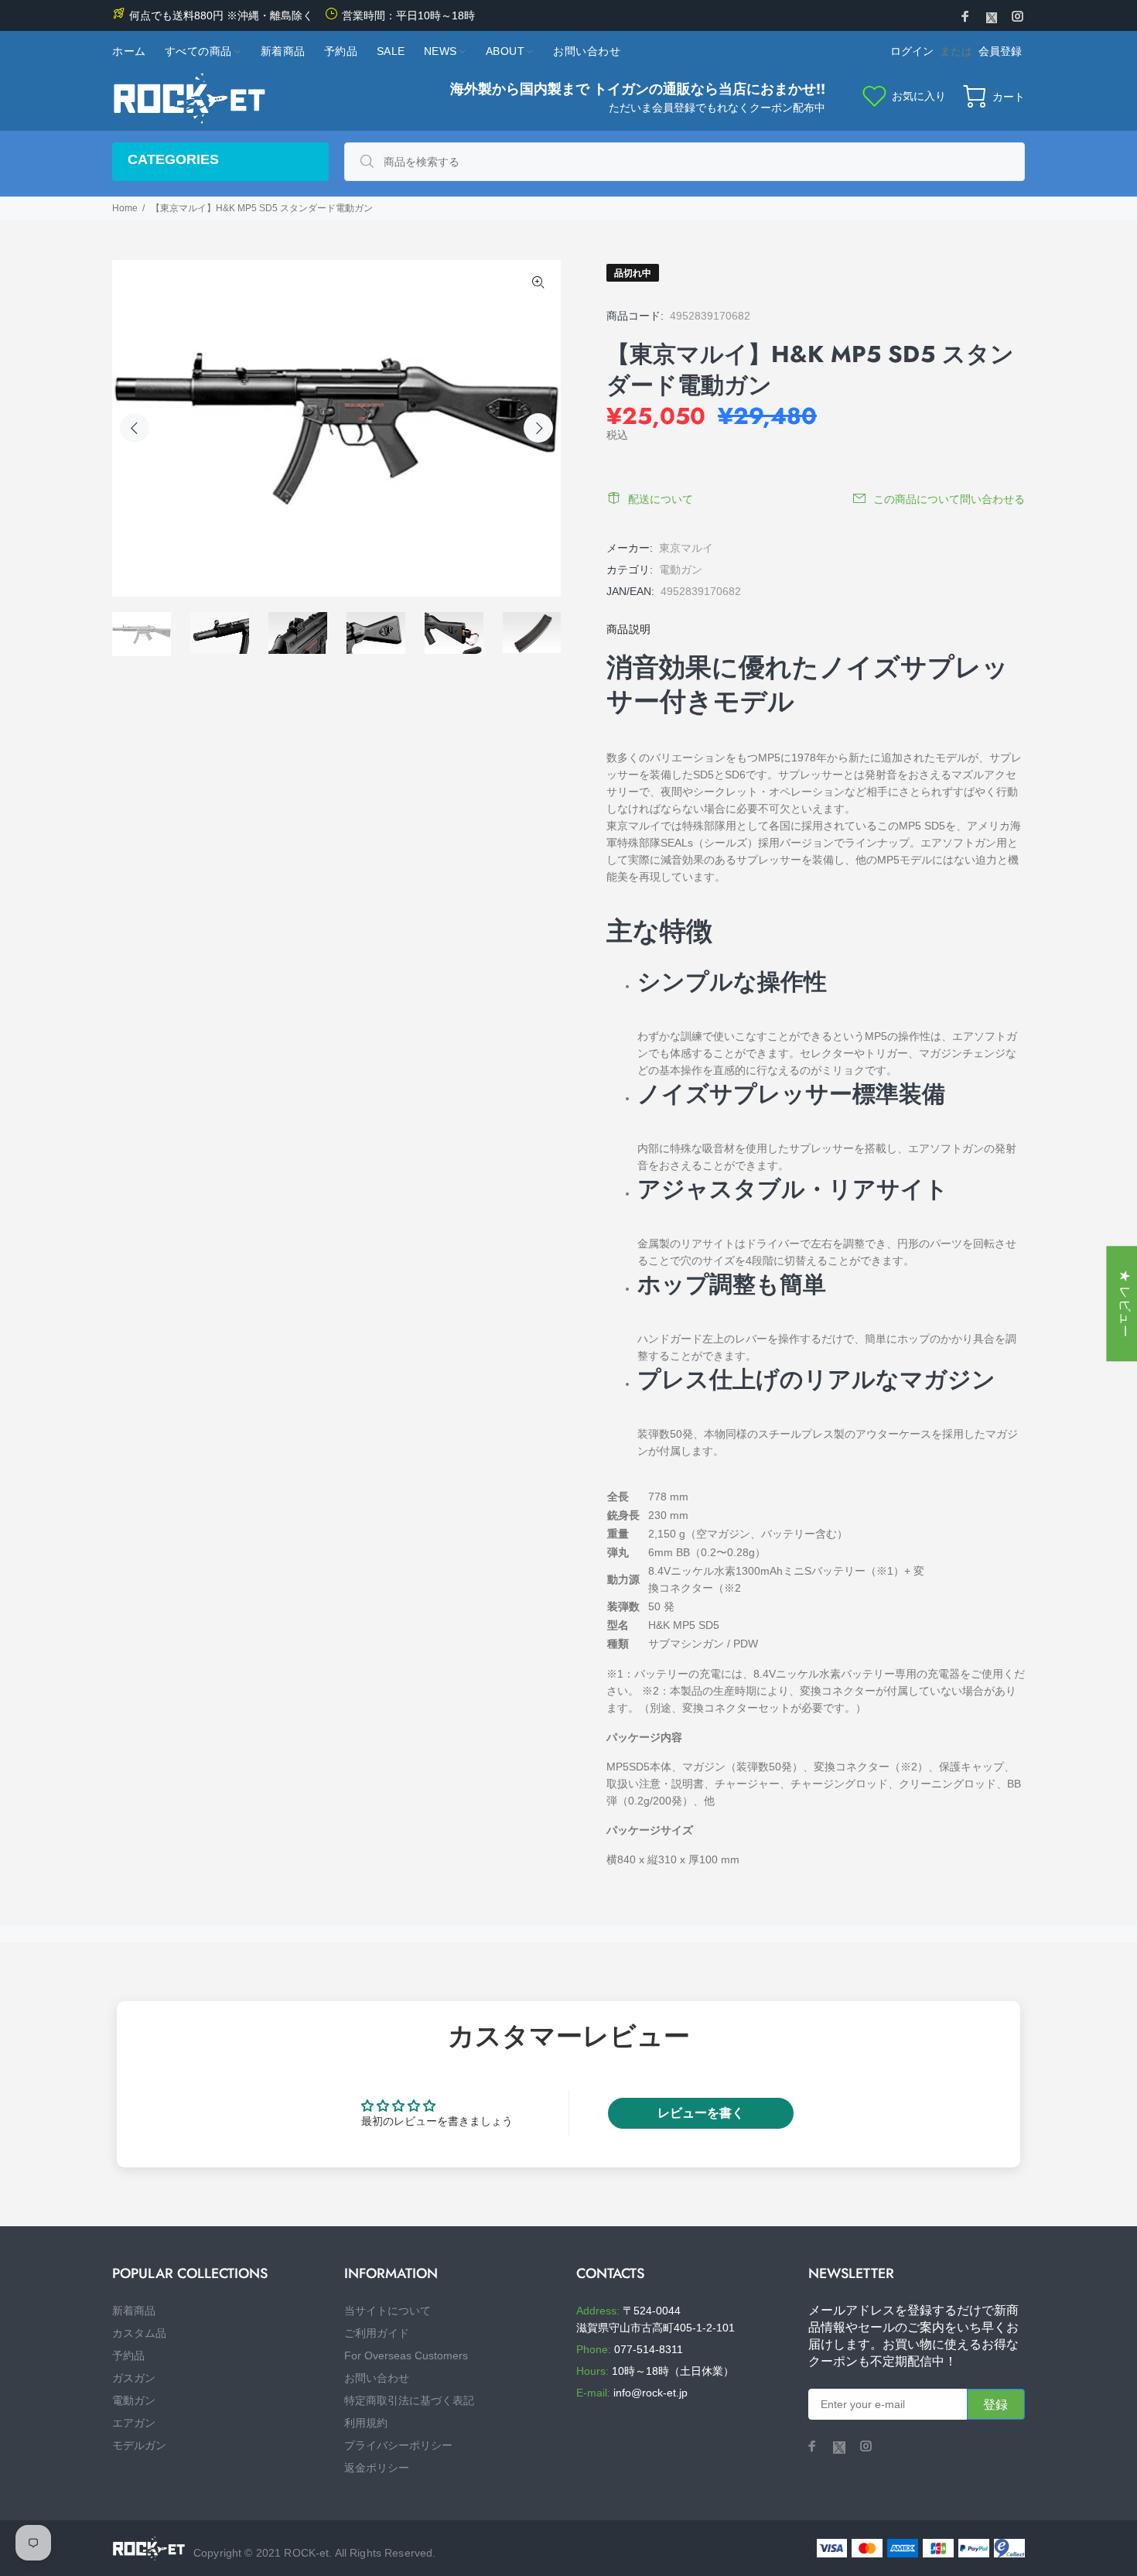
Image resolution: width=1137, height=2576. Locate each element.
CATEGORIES (173, 159)
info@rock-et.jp (650, 2393)
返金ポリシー (377, 2468)
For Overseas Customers (406, 2355)
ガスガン (134, 2378)
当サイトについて (388, 2311)
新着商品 (134, 2311)
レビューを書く (701, 2113)
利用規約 (366, 2423)
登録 (996, 2405)
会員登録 (1000, 51)
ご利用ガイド (377, 2333)
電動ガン (681, 570)
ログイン (912, 51)
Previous (135, 428)
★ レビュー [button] (1125, 1303)
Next (538, 428)
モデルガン (139, 2445)
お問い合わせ (377, 2378)
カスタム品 (139, 2333)
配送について (661, 499)
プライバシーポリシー (398, 2445)
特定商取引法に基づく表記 (409, 2400)
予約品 (128, 2355)
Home (125, 208)
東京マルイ (686, 548)
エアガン (134, 2423)
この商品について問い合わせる (949, 499)
